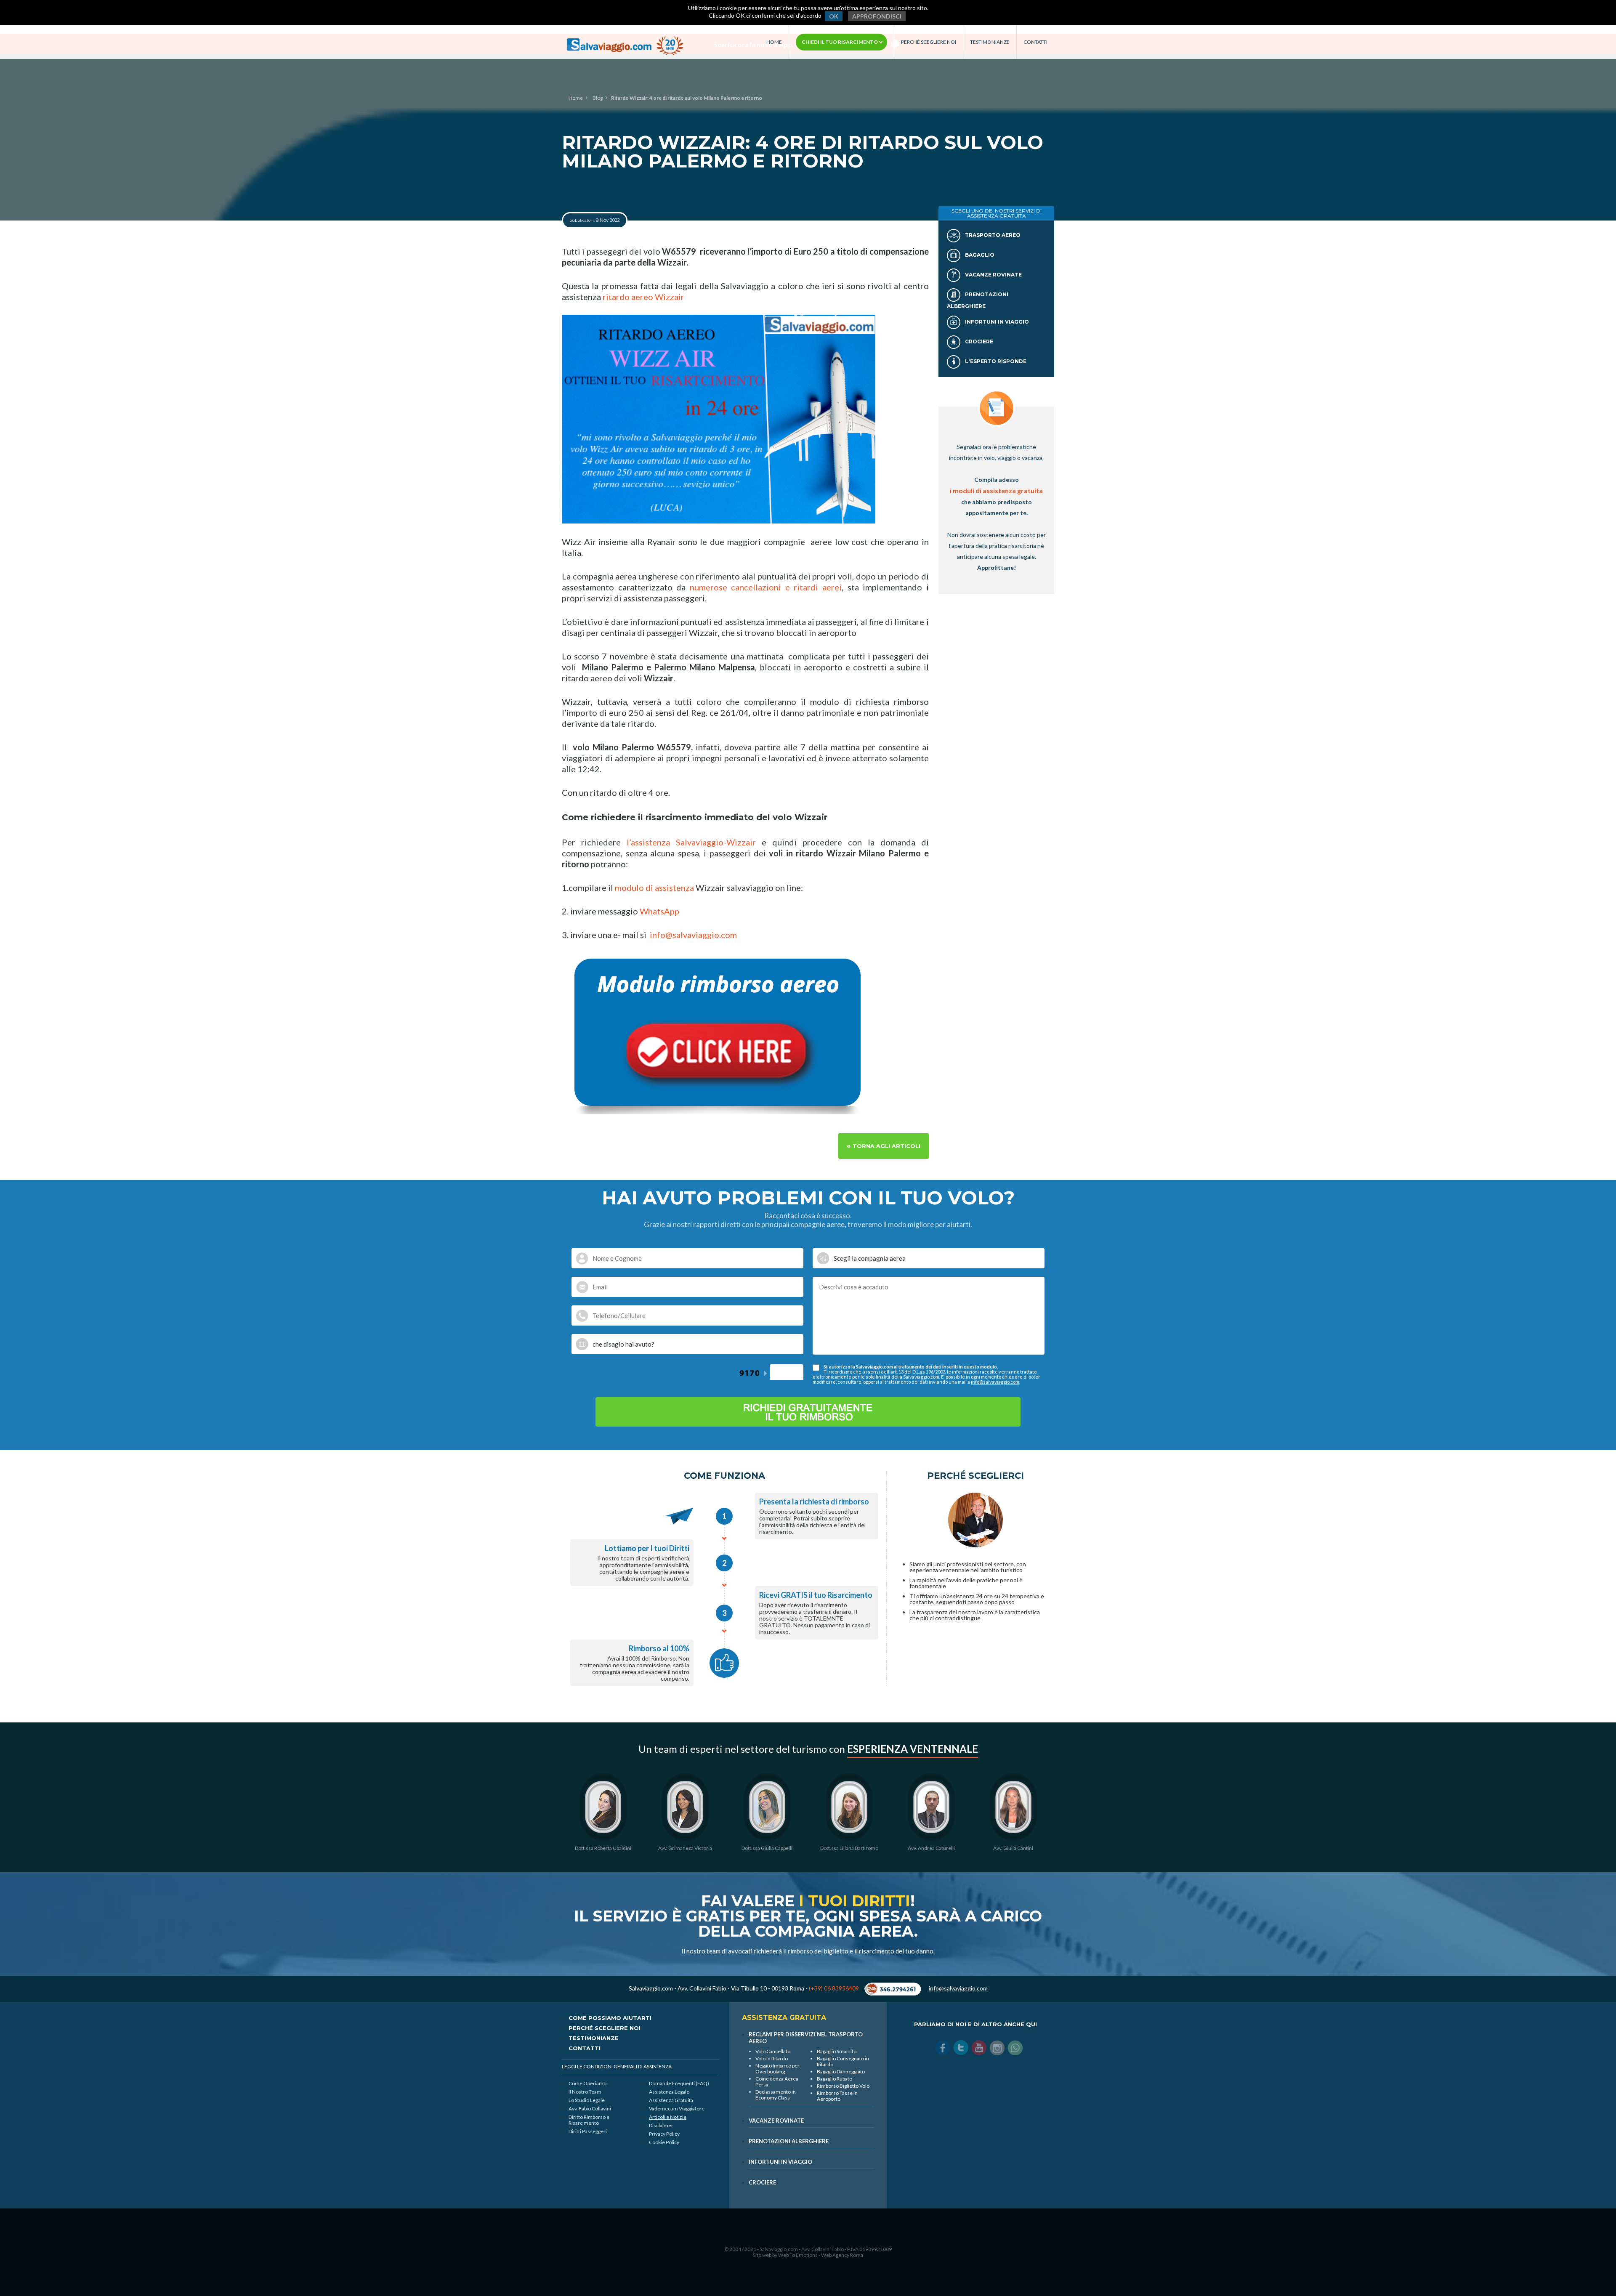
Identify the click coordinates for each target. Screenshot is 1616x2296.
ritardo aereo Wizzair (643, 297)
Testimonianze (990, 42)
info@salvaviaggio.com (693, 935)
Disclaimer (661, 2125)
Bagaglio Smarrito (837, 2051)
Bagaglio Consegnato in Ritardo (843, 2061)
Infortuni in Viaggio (996, 322)
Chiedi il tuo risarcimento (840, 42)
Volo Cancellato (773, 2051)
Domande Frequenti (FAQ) (679, 2083)
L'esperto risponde (995, 361)
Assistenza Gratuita (671, 2100)
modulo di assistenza (654, 888)
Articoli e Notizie (668, 2117)
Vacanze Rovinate (993, 275)
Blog (598, 98)
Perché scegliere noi (929, 42)
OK (834, 16)
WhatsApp (659, 911)
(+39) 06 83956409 (834, 1988)
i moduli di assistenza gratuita (996, 490)
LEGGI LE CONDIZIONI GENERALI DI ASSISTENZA (617, 2066)
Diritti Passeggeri (588, 2131)
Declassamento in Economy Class (776, 2095)
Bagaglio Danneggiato (841, 2071)
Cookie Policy (664, 2142)
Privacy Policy (664, 2134)
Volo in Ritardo (772, 2058)
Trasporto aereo (992, 235)
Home (774, 42)
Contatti (1035, 42)
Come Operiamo (587, 2083)
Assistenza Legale (669, 2092)
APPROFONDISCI (877, 16)
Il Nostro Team (585, 2092)
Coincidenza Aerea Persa (777, 2082)
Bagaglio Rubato (835, 2079)
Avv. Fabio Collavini (590, 2109)
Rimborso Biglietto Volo (843, 2086)
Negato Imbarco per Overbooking (777, 2069)
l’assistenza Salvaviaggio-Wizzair (691, 842)
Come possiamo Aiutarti (610, 2018)
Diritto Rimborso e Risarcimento (589, 2120)
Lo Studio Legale (587, 2100)
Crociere (978, 341)
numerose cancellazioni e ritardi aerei (766, 587)
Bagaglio (979, 255)
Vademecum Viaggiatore (677, 2109)
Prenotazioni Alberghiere (789, 2141)
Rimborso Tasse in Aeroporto (837, 2096)
